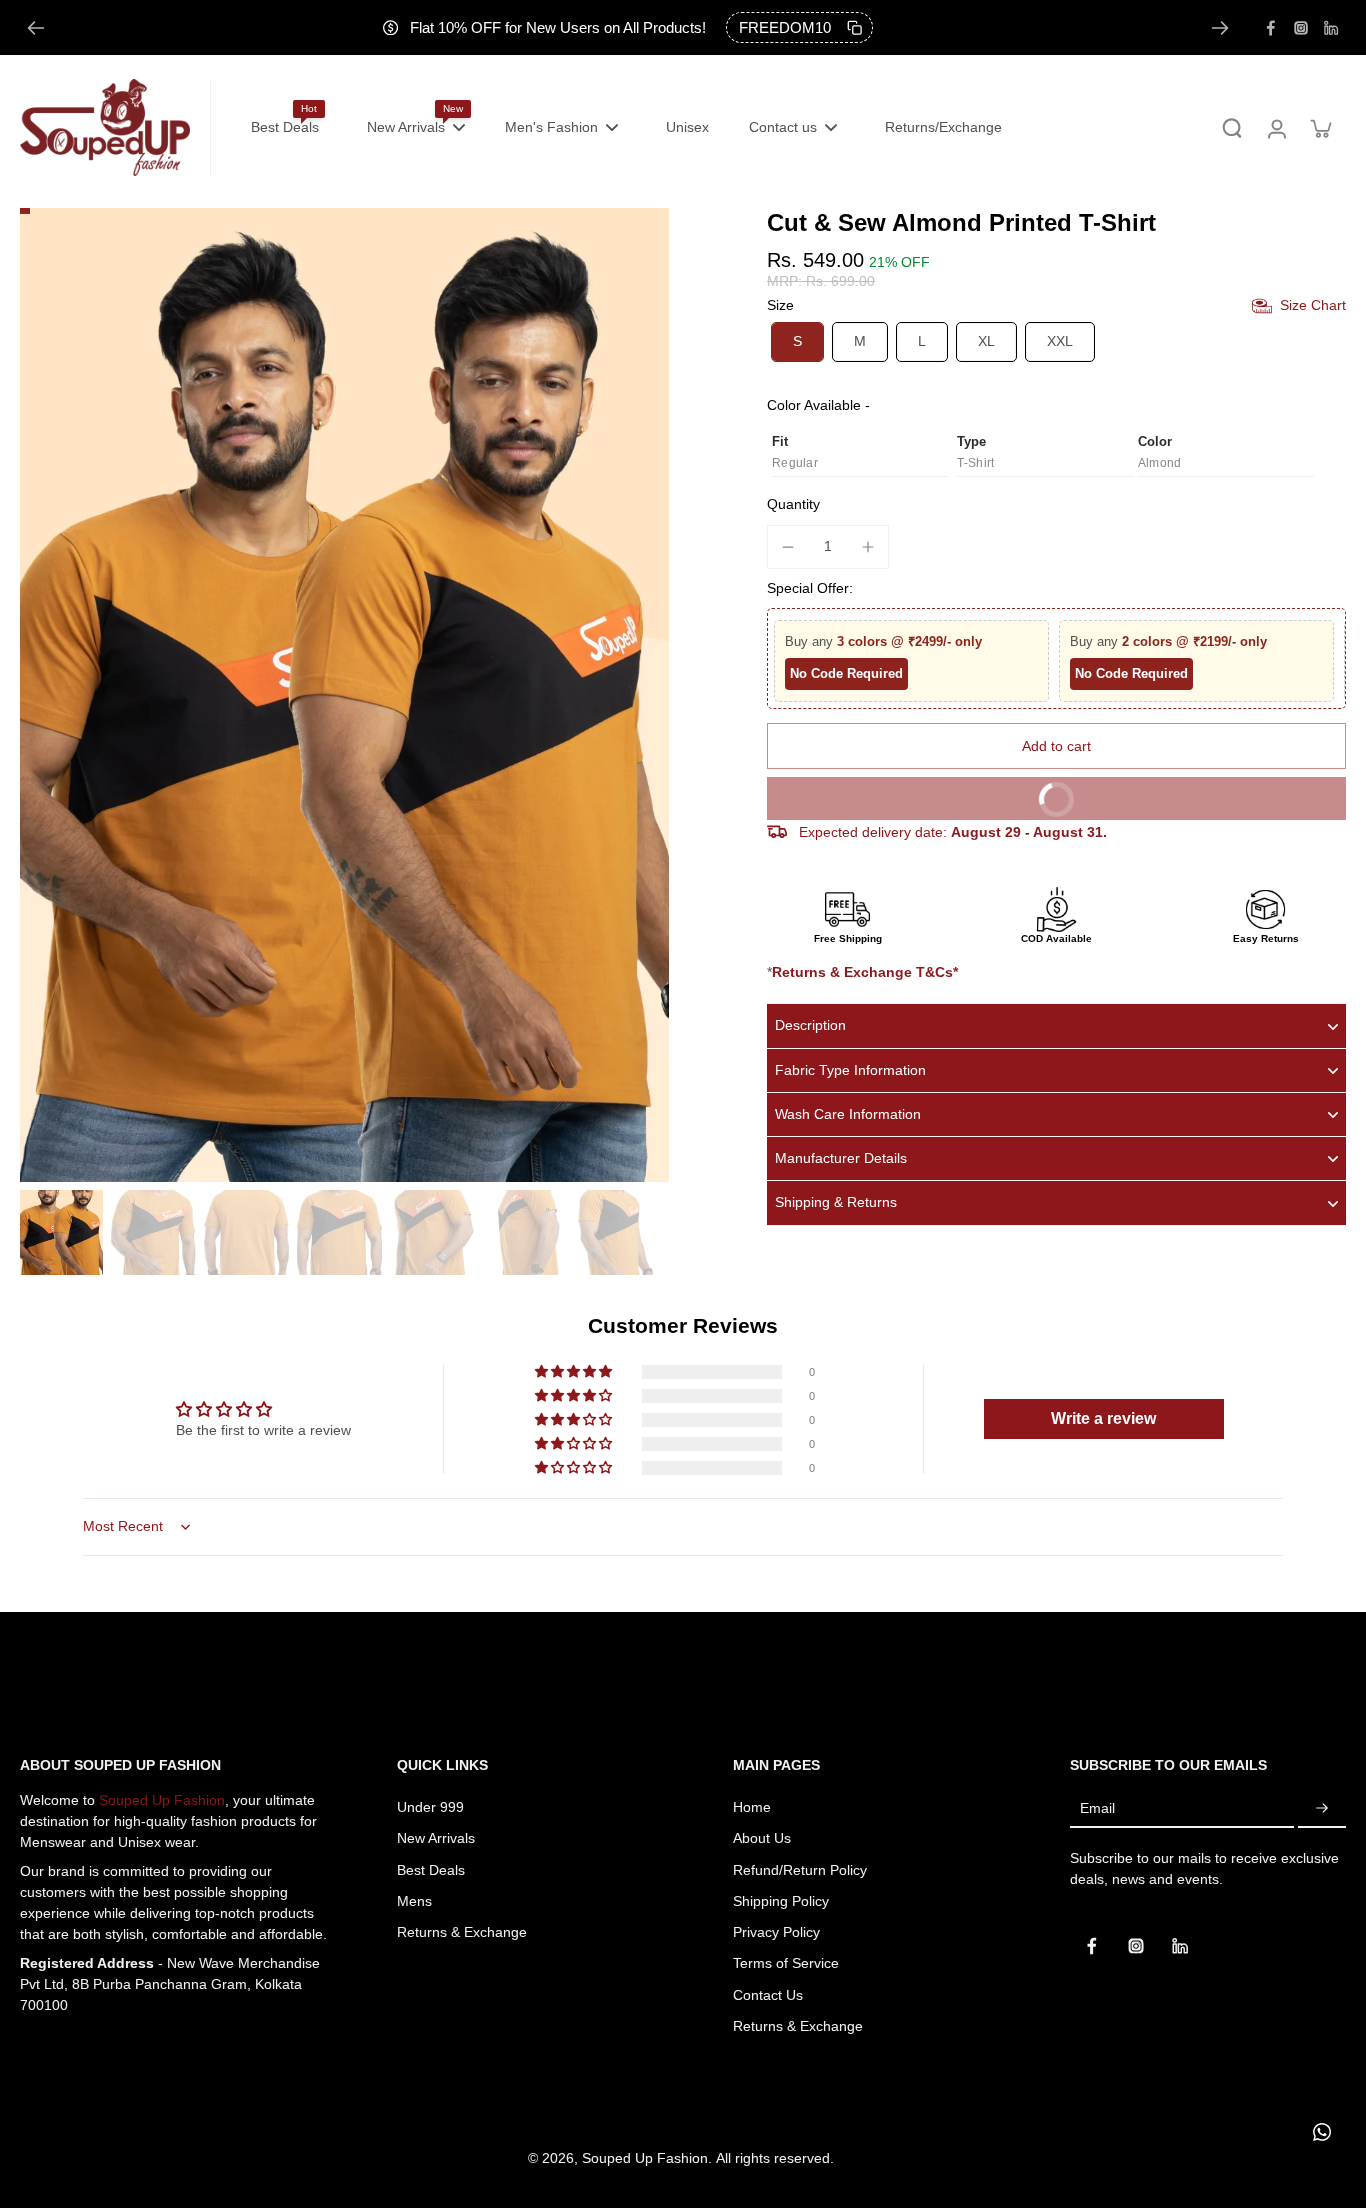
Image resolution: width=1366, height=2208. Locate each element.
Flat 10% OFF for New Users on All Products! (558, 27)
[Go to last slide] (36, 28)
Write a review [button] (1103, 1418)
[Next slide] (1220, 28)
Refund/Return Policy (800, 1870)
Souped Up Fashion (162, 1800)
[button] (1056, 747)
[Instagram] (1301, 28)
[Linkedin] (1331, 28)
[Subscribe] (1322, 1809)
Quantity (793, 505)
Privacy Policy (776, 1932)
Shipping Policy (781, 1901)
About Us (762, 1838)
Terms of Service (786, 1963)
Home (752, 1807)
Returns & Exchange (462, 1932)
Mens (414, 1901)
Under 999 (430, 1807)
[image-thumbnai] (60, 1232)
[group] (344, 695)
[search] (1232, 128)
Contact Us (768, 1995)
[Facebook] (1271, 28)
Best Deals (431, 1870)
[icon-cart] (1320, 128)
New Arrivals (436, 1838)
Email (1097, 1809)
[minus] (788, 547)
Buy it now (1177, 792)
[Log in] (1276, 127)
